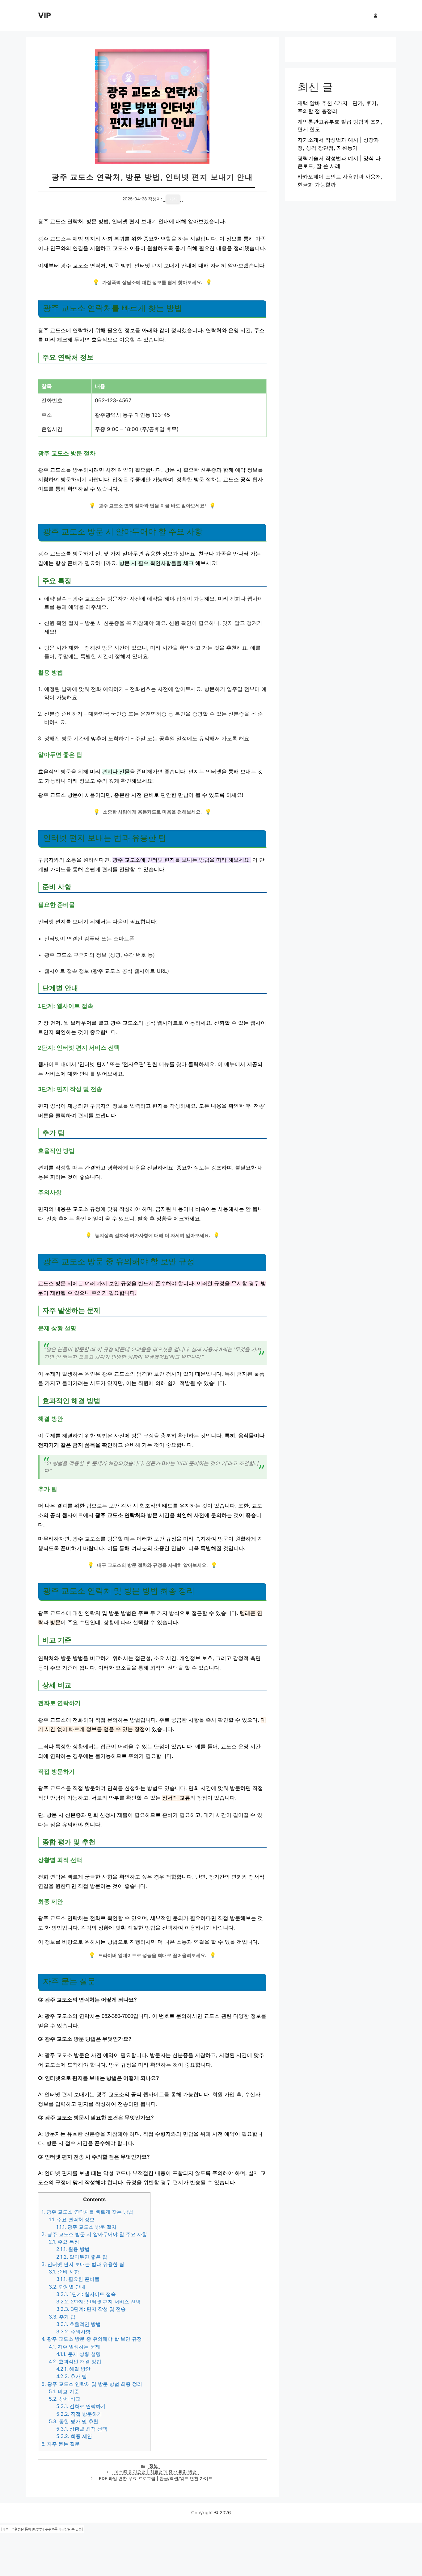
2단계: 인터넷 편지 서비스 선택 (98, 2302)
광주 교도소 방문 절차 (86, 2227)
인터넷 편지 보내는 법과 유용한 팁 (83, 2264)
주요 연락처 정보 (72, 2219)
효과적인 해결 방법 (75, 2361)
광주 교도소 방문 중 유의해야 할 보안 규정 (92, 2339)
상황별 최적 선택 (82, 2429)
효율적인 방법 (78, 2324)
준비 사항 (64, 2272)
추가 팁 (62, 2317)
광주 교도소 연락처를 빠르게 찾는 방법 (87, 2212)
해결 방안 (73, 2369)
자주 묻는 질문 (61, 2444)
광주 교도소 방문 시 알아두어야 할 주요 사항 (94, 2234)
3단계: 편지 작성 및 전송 (91, 2309)
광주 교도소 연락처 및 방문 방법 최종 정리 (92, 2384)
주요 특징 (64, 2242)
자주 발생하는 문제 (74, 2347)
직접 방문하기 (79, 2414)
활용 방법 (73, 2249)
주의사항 (73, 2331)
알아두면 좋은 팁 (82, 2257)
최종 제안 (74, 2436)
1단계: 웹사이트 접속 (86, 2294)
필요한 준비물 (78, 2279)
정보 (154, 2466)
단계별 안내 (67, 2287)
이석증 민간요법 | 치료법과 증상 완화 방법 (156, 2472)
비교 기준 (64, 2391)
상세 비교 (65, 2399)
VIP (44, 15)
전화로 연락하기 (81, 2406)
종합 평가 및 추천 (74, 2421)
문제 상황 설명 (78, 2354)
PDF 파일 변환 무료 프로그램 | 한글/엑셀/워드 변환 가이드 (156, 2478)
